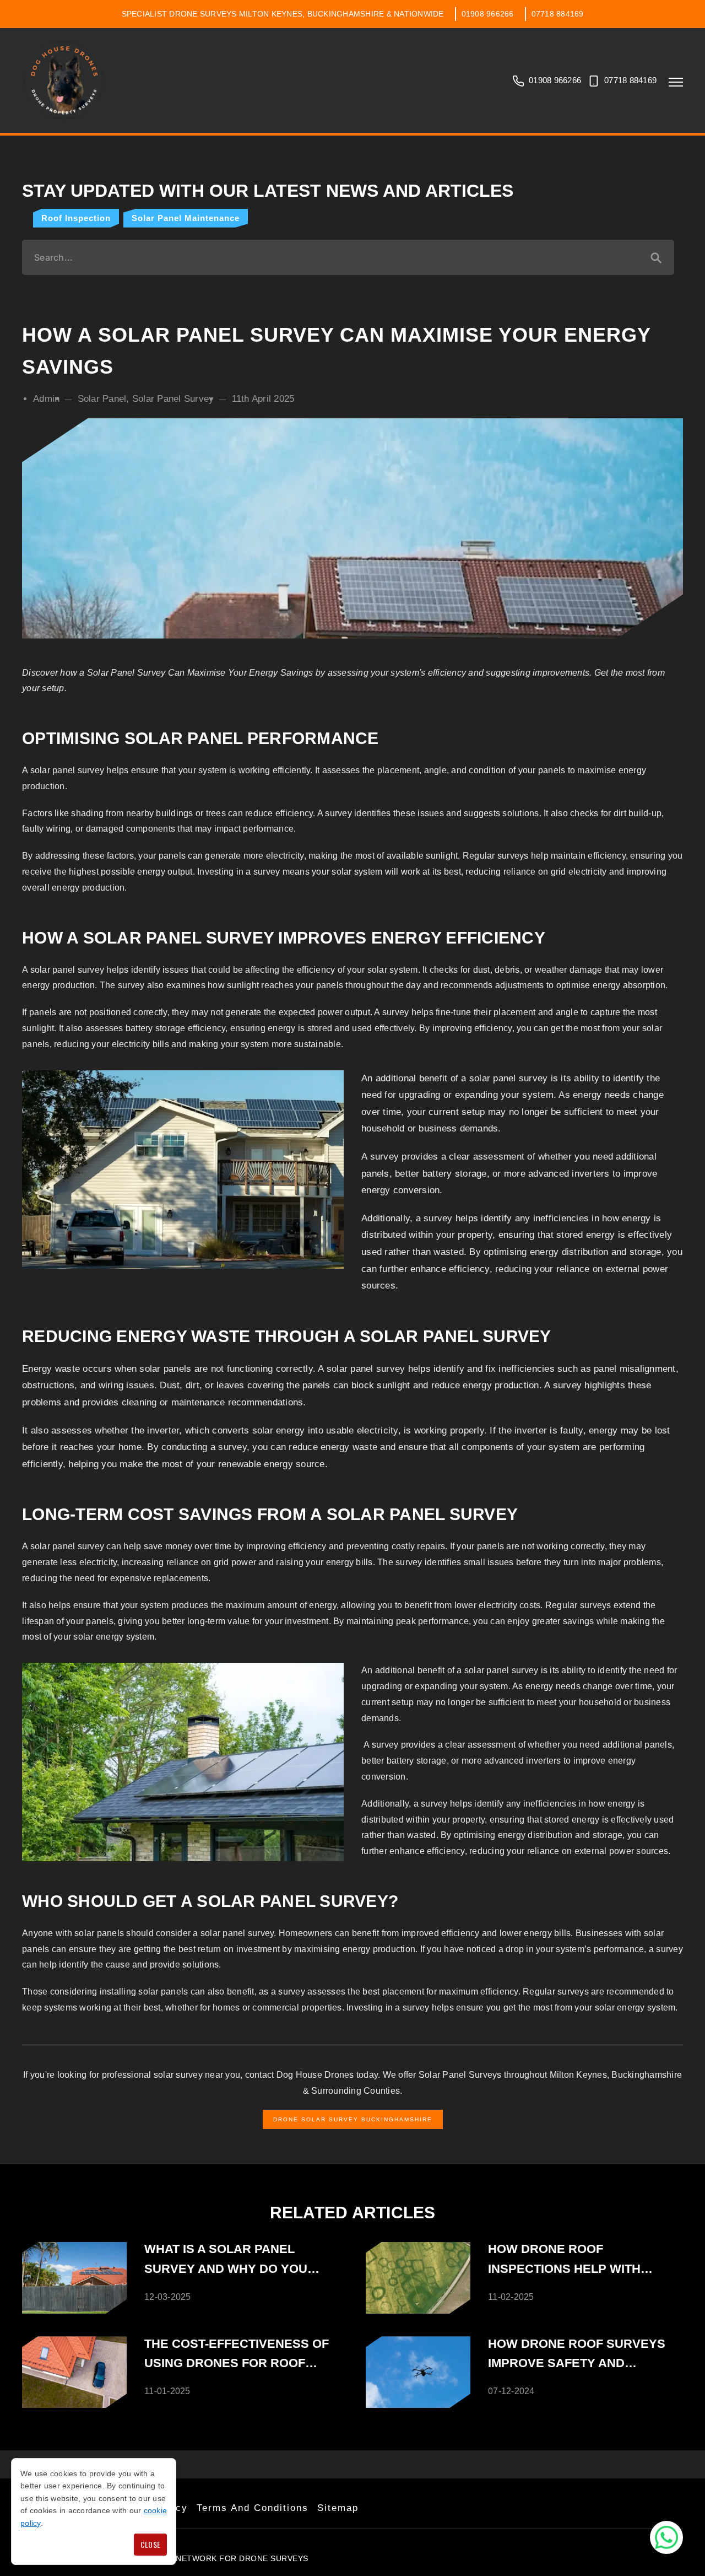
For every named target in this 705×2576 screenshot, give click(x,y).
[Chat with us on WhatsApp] (666, 2537)
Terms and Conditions (253, 2508)
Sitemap (338, 2508)
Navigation (676, 82)
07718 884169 (558, 14)
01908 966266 (488, 14)
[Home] (64, 80)
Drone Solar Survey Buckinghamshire (353, 2119)
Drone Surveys (274, 2558)
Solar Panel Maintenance (186, 218)
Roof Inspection (76, 218)
